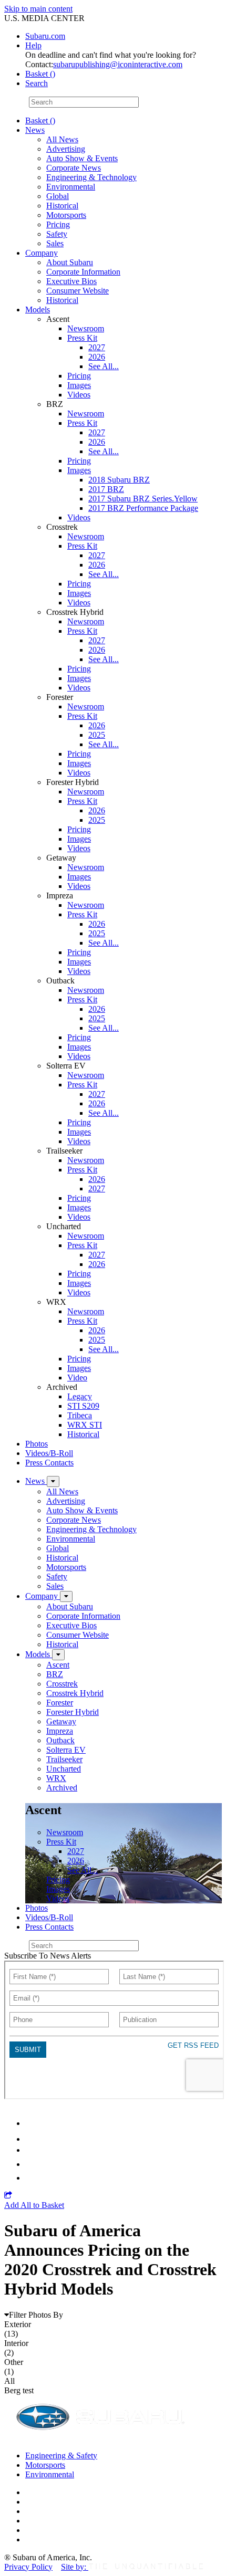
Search (16, 102)
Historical (62, 206)
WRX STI (85, 1425)
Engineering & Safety (61, 2455)
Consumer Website (78, 291)
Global (58, 196)
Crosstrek (62, 1684)
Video (77, 1378)
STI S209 (83, 1406)
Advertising (66, 149)
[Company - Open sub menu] (66, 1596)
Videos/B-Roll (49, 1453)
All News (62, 139)
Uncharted (64, 1769)
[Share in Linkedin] (32, 2123)
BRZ (55, 1674)
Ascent (58, 1665)
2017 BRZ (106, 489)
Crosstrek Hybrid (75, 1693)
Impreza (60, 1731)
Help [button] (33, 45)
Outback (60, 1740)
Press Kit (82, 338)
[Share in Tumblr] (30, 2164)
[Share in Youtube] (31, 2150)
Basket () (40, 74)
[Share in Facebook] (32, 2139)
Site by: (75, 2567)
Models (38, 310)
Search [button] (37, 83)
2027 (97, 347)
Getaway (61, 1721)
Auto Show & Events (82, 158)
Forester (60, 1703)
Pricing (58, 224)
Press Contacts (49, 1463)
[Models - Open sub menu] (58, 1655)
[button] (8, 2196)
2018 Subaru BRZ (119, 480)
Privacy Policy (28, 2567)
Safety (57, 234)
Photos (37, 1444)
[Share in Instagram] (31, 2178)
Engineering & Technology (91, 177)
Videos (79, 395)
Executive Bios (71, 281)
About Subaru (70, 262)
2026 (97, 357)
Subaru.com (45, 36)
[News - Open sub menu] (53, 1481)
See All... (104, 366)
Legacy (80, 1396)
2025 (97, 735)
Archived (62, 1788)
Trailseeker (64, 1759)
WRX (56, 1778)
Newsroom (86, 328)
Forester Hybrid (73, 1712)
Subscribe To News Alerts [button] (48, 1956)
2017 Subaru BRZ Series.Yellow (143, 499)
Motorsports (66, 215)
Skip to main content (38, 9)
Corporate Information (83, 272)
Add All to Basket (34, 2205)
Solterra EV (66, 1750)
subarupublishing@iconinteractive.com (118, 64)
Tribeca (80, 1415)
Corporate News (74, 168)
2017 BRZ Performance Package (143, 508)
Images (79, 385)
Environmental (71, 187)
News (35, 130)
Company (42, 253)
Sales (55, 243)
